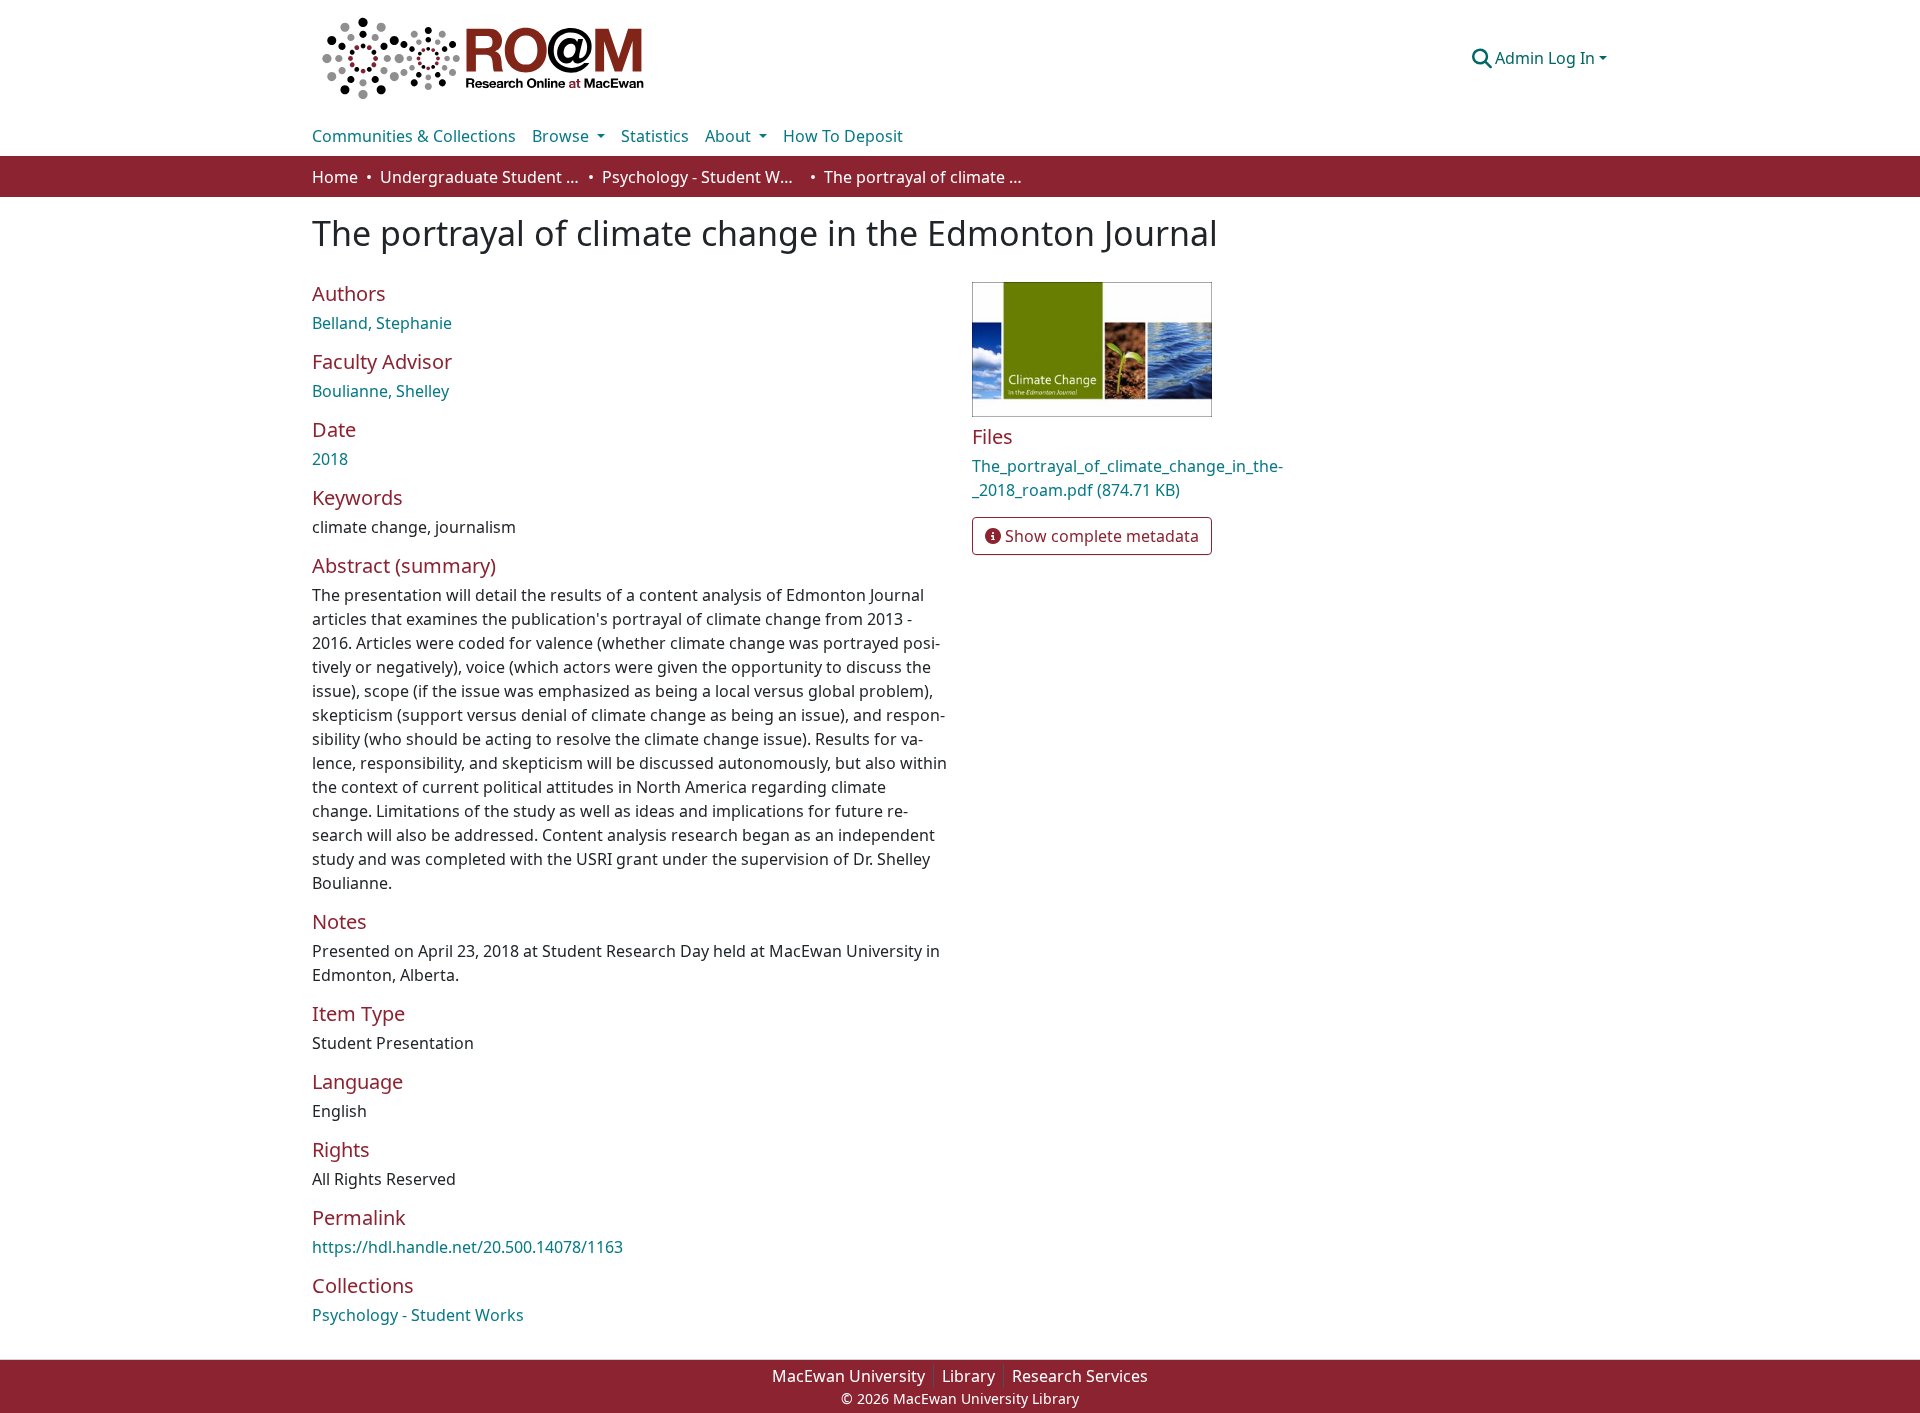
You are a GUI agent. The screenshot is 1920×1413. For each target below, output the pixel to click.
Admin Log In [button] (1547, 58)
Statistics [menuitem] (655, 136)
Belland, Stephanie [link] (382, 323)
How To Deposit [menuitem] (843, 136)
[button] (483, 58)
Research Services (1080, 1376)
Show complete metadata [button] (1100, 536)
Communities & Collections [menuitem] (414, 136)
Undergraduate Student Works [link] (480, 177)
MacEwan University (848, 1376)
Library (968, 1376)
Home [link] (335, 177)
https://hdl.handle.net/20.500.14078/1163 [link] (467, 1247)
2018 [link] (330, 459)
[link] (1180, 478)
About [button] (730, 136)
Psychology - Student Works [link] (702, 177)
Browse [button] (562, 136)
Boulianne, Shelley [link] (380, 391)
